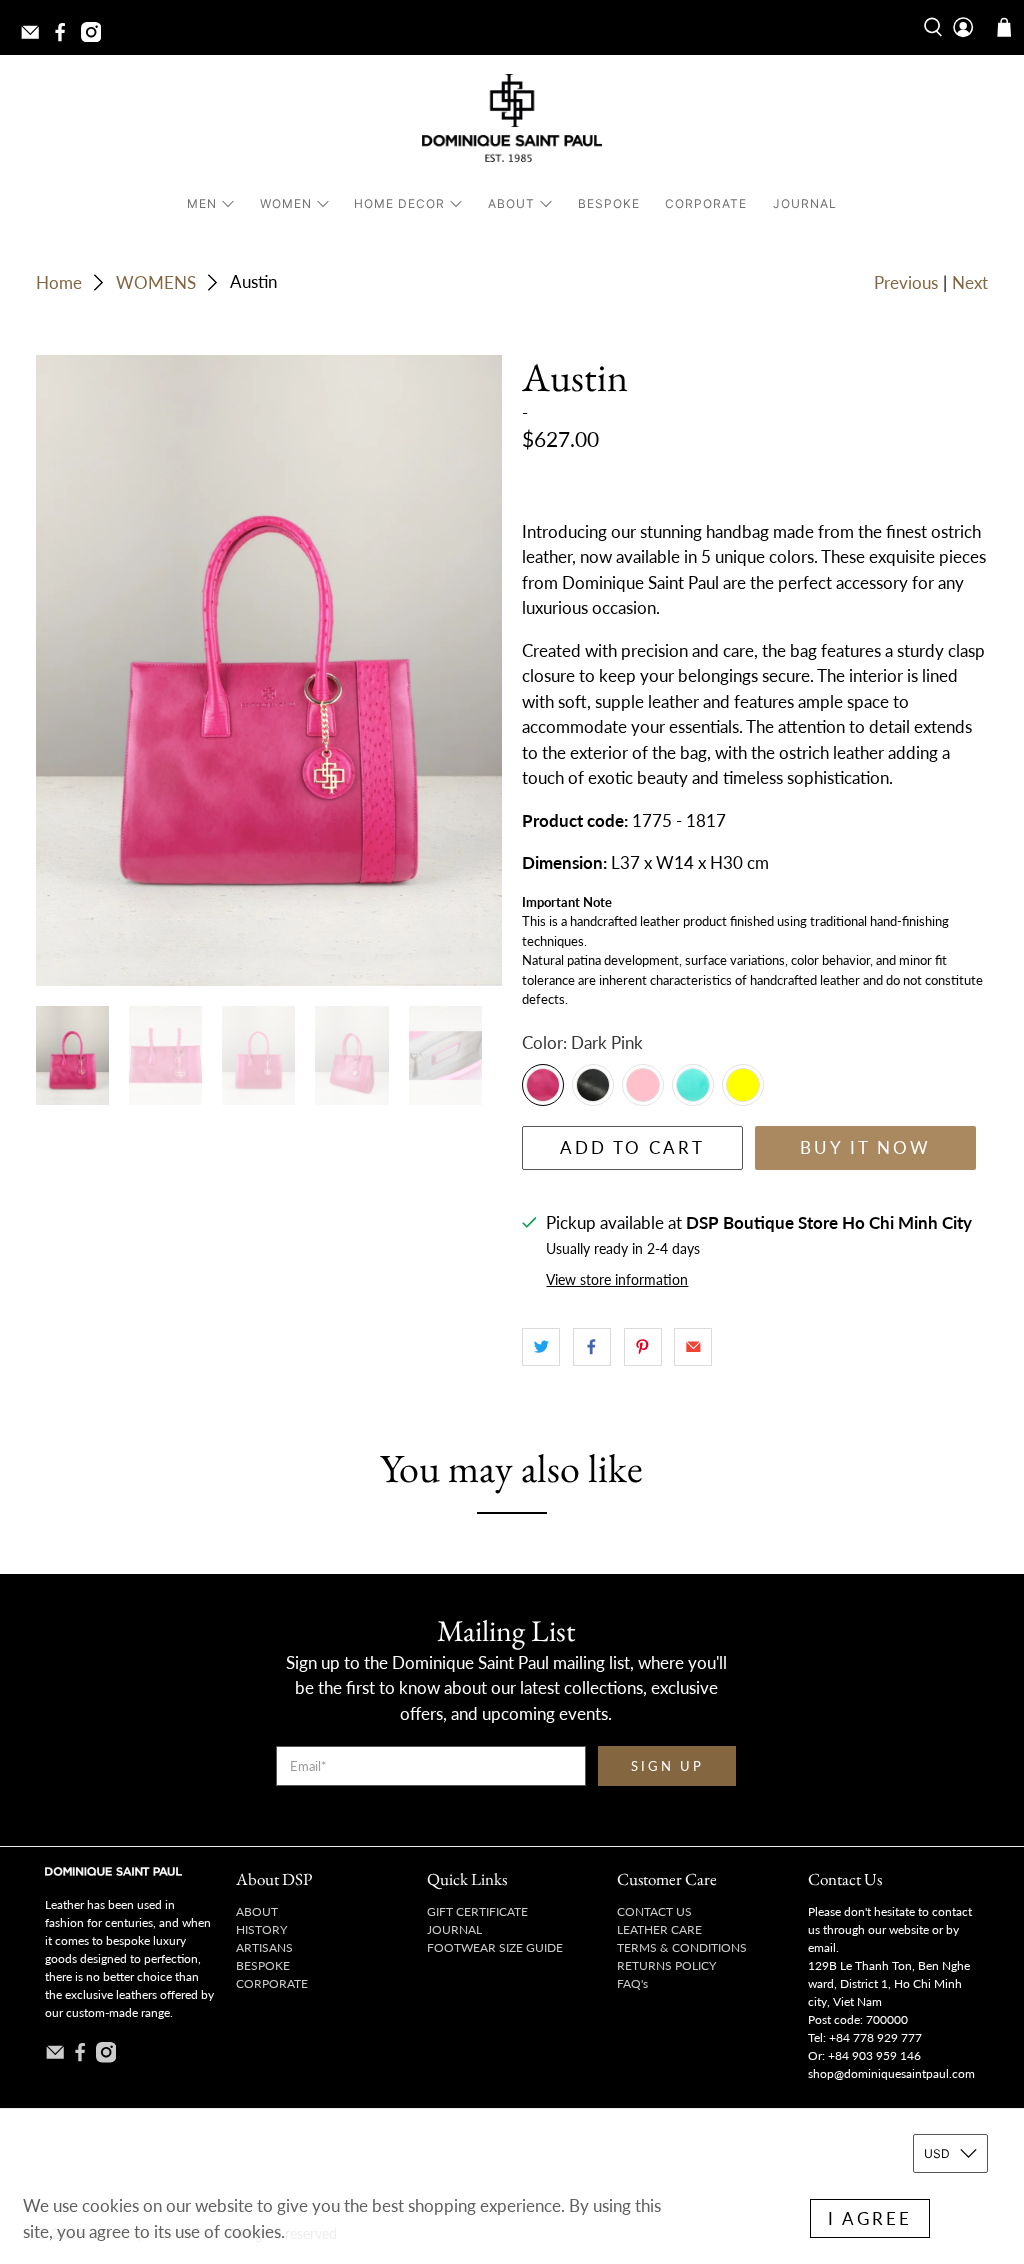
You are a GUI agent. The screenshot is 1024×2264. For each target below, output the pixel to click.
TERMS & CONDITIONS (682, 1947)
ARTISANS (264, 1947)
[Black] (593, 1085)
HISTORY (261, 1929)
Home (59, 282)
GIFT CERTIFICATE (477, 1911)
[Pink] (643, 1085)
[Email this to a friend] (693, 1347)
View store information (617, 1279)
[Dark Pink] (543, 1085)
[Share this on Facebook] (592, 1347)
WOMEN (286, 203)
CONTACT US (654, 1911)
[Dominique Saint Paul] (512, 121)
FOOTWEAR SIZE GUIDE (495, 1947)
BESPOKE (609, 203)
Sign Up (667, 1766)
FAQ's (632, 1983)
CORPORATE (706, 203)
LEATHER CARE (659, 1929)
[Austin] (269, 670)
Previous (906, 282)
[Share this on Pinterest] (643, 1347)
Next (970, 282)
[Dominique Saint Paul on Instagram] (96, 38)
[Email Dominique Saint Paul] (35, 38)
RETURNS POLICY (666, 1965)
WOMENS (156, 282)
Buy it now (865, 1147)
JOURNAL (805, 203)
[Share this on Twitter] (541, 1347)
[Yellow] (743, 1085)
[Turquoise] (693, 1085)
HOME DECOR (399, 203)
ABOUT (511, 203)
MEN (202, 203)
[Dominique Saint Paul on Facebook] (65, 38)
